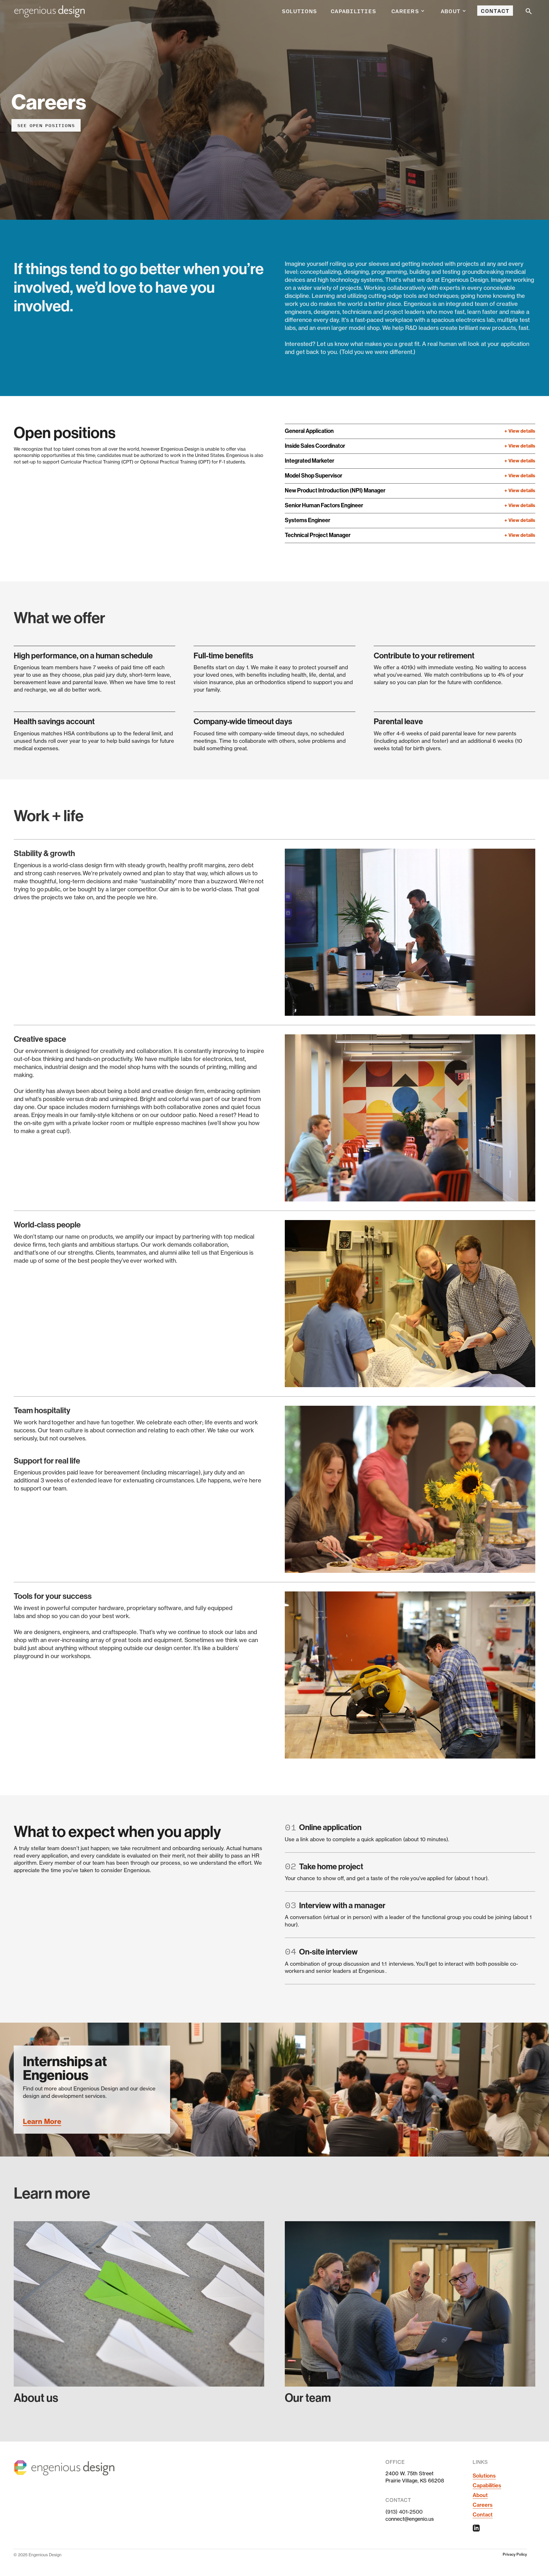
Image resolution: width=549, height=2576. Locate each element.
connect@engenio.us (410, 2519)
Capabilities (353, 11)
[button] (408, 11)
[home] (49, 11)
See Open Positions (46, 125)
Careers (483, 2505)
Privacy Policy (515, 2554)
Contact (495, 11)
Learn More (42, 2121)
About (480, 2495)
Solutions (299, 11)
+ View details (520, 431)
